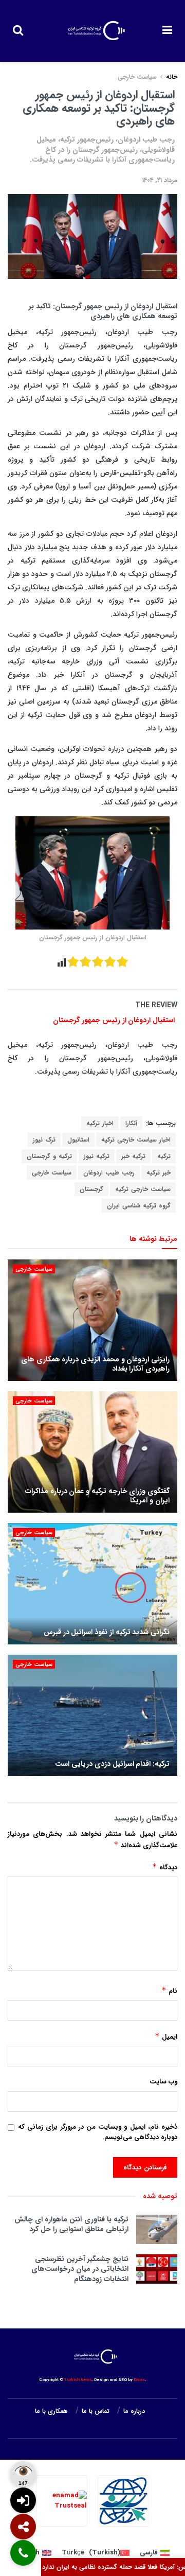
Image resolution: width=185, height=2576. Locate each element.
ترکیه (164, 1156)
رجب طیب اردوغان (109, 1173)
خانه (171, 77)
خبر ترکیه (159, 1173)
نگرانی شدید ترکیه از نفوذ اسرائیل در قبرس (107, 1632)
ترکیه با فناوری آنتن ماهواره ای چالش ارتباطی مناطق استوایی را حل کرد (71, 2224)
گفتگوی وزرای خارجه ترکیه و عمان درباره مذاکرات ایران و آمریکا (97, 1496)
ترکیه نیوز (97, 1156)
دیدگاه (165, 1867)
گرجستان (91, 1189)
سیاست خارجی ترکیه (143, 1189)
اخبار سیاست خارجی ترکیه (136, 1140)
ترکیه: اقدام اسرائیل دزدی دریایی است (112, 1764)
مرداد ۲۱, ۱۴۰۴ (160, 180)
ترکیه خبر (133, 1156)
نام (169, 1991)
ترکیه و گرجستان (49, 1156)
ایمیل (166, 2037)
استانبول (78, 1140)
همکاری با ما (51, 2411)
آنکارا (131, 1123)
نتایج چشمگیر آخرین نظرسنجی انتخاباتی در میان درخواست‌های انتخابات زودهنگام (80, 2269)
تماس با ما (96, 2411)
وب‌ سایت (163, 2082)
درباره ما (134, 2411)
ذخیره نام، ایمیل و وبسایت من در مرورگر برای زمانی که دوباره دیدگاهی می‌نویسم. (98, 2133)
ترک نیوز (44, 1140)
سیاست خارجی (137, 77)
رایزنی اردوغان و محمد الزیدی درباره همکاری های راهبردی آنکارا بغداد (95, 1364)
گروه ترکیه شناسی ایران (139, 1206)
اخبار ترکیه (100, 1123)
